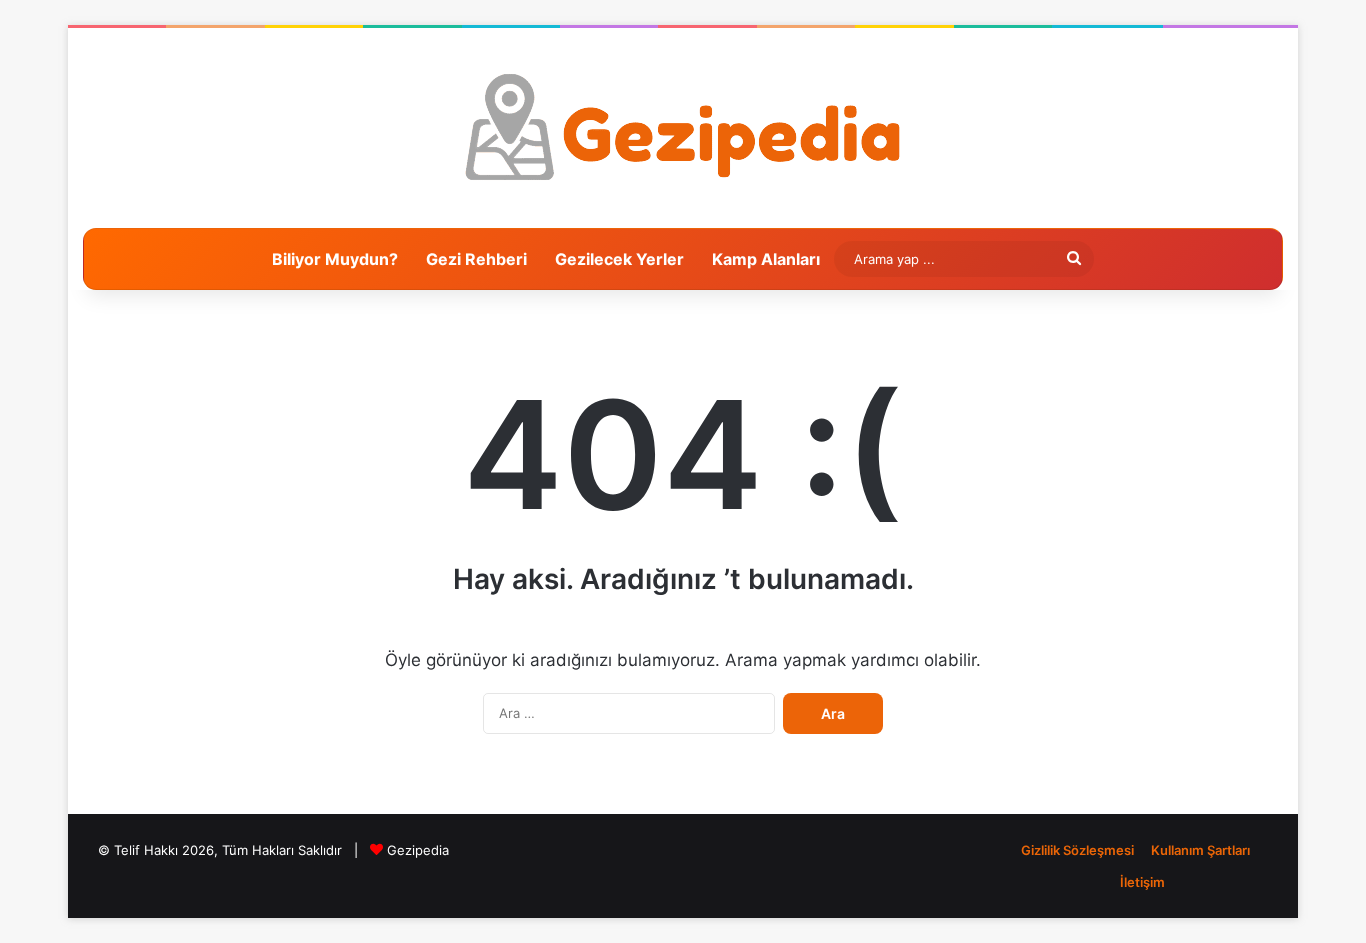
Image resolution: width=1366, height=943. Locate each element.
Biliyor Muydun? (335, 259)
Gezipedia (418, 850)
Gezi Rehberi (476, 259)
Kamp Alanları (766, 259)
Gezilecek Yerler (619, 259)
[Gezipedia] (683, 128)
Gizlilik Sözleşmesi (1077, 850)
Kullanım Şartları (1200, 850)
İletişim (1142, 882)
